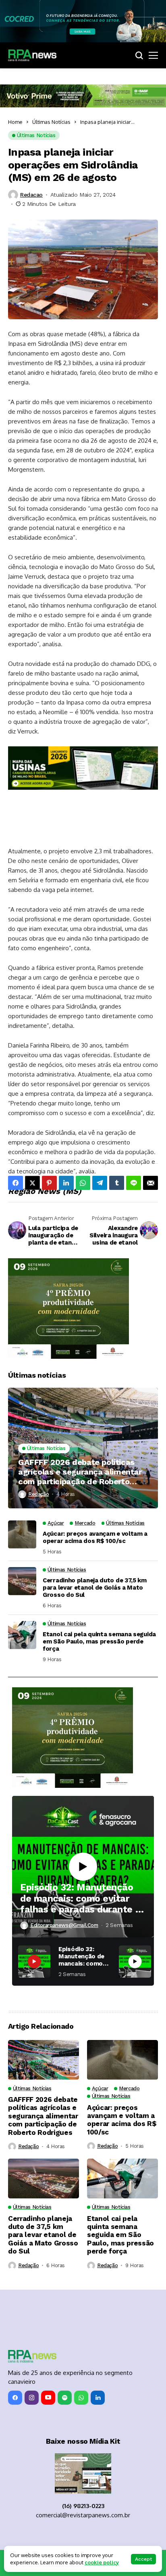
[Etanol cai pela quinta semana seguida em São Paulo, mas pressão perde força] (22, 1635)
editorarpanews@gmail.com (64, 1925)
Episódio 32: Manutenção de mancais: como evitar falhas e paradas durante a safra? (80, 1899)
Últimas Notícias (51, 122)
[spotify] (65, 2398)
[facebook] (15, 2398)
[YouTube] (48, 2398)
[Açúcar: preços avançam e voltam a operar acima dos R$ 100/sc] (22, 1535)
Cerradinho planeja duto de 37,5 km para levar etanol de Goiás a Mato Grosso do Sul (95, 1588)
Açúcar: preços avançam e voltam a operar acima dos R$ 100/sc (95, 1537)
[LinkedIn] (98, 2398)
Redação (38, 1494)
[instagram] (32, 2398)
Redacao (31, 195)
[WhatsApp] (81, 2398)
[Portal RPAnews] (32, 55)
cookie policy (102, 2562)
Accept (143, 2559)
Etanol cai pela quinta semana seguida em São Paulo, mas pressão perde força (99, 1641)
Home (15, 122)
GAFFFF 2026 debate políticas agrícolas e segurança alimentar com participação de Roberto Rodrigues (80, 1472)
